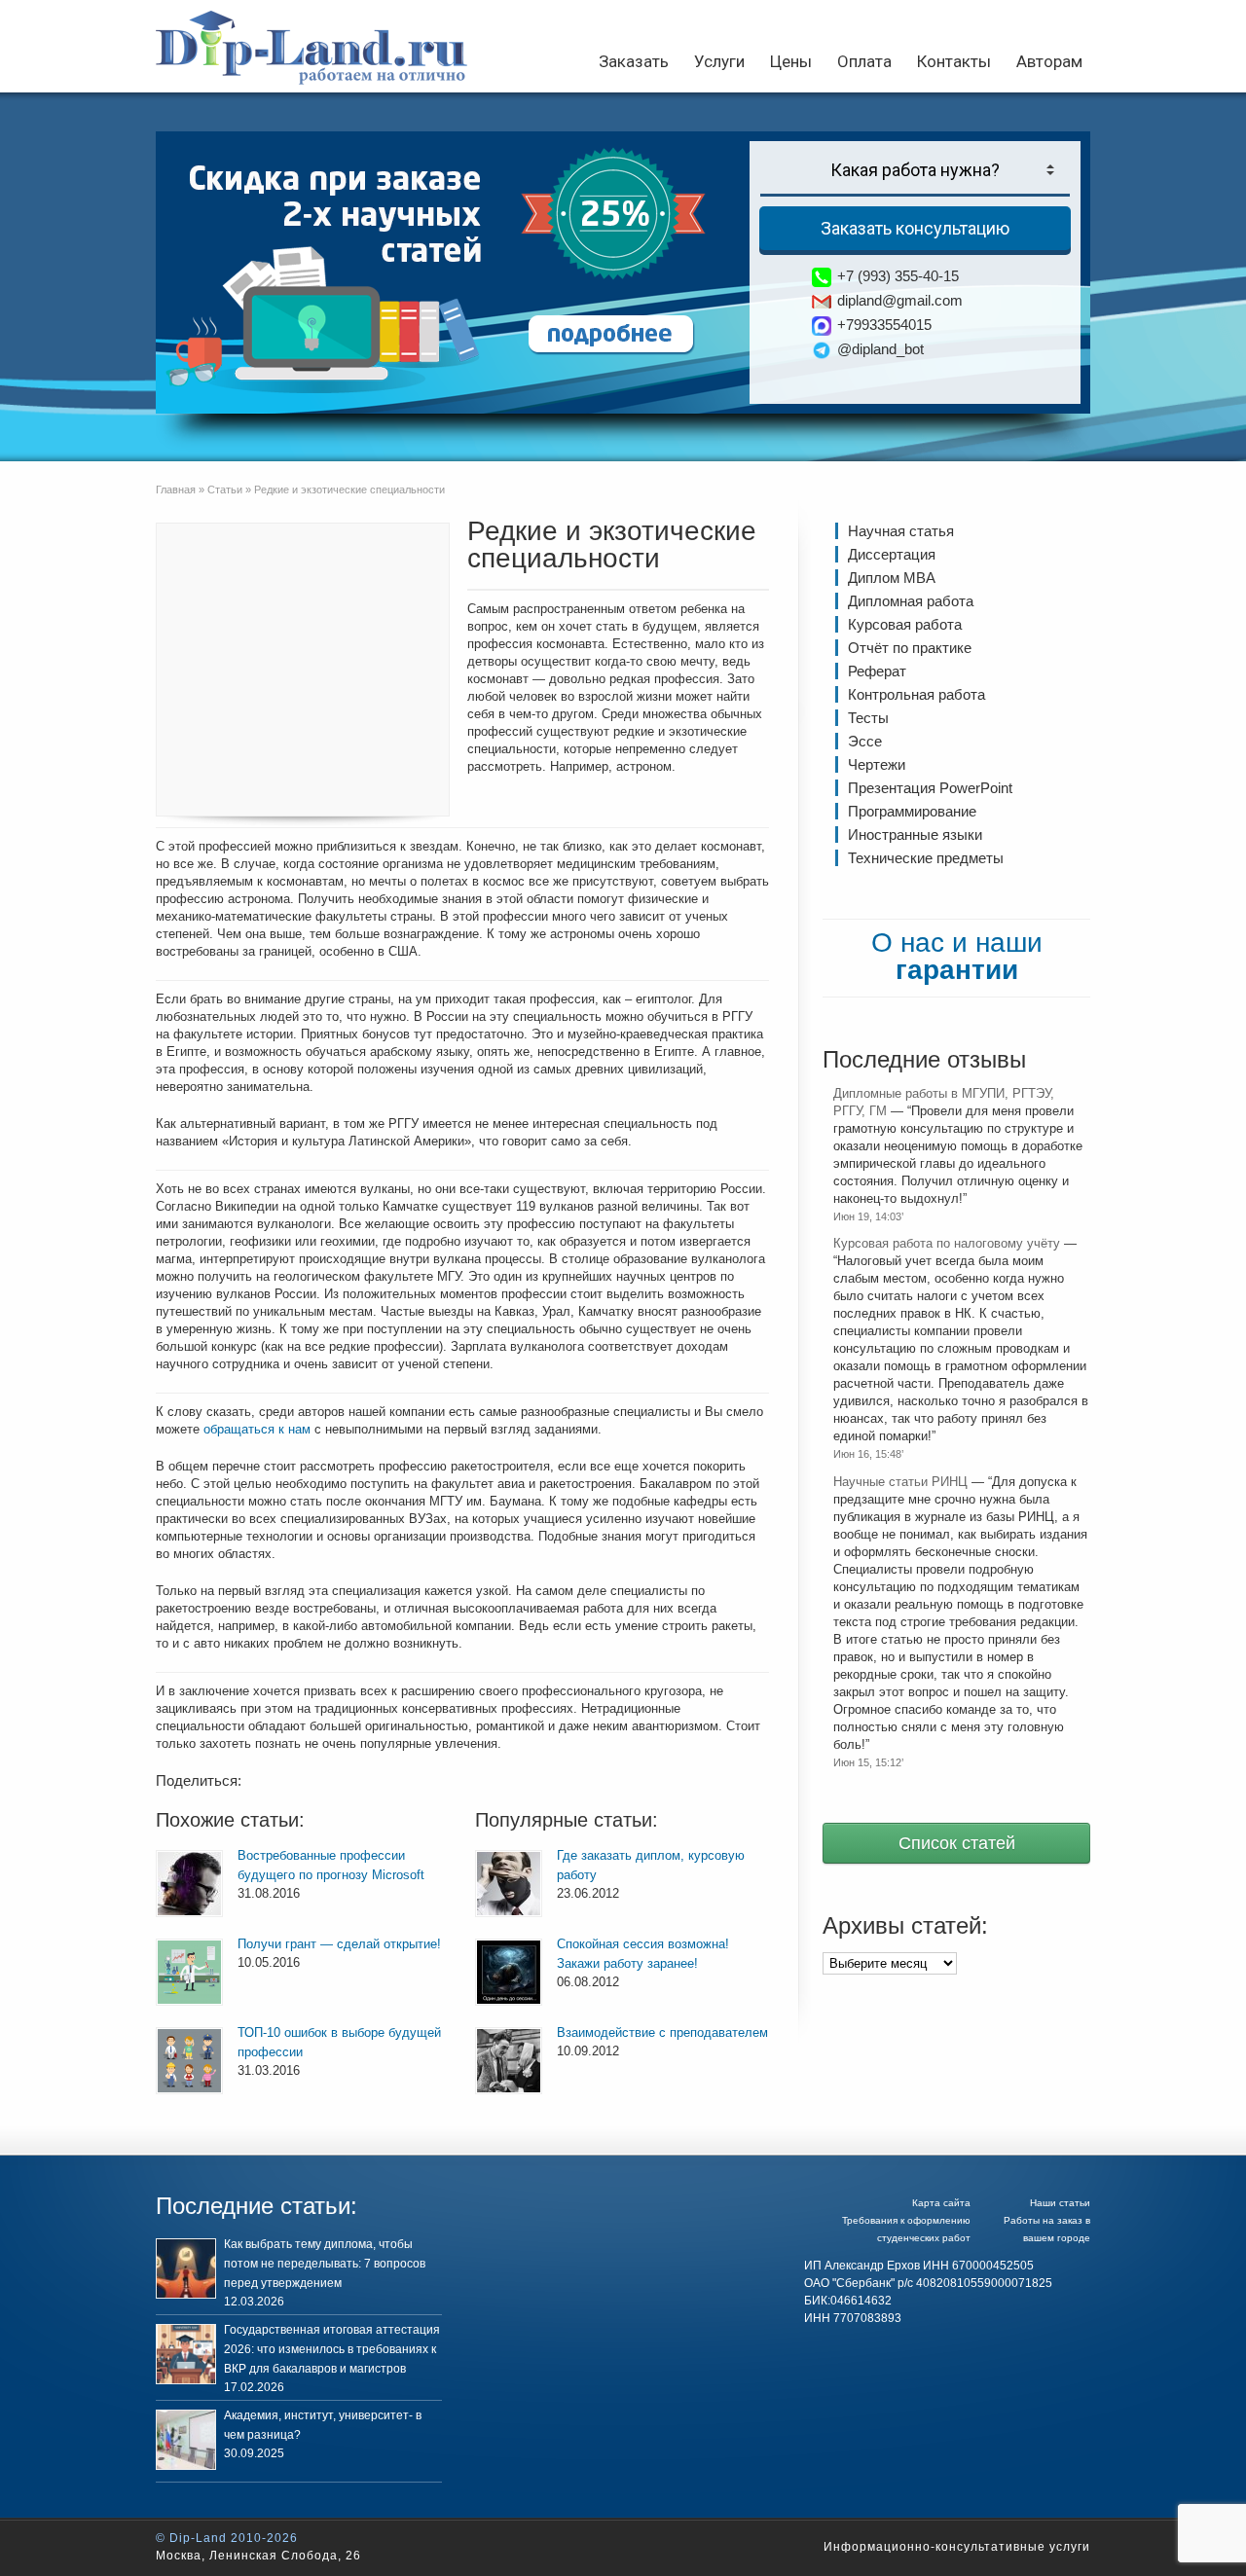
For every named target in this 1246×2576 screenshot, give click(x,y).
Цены (791, 61)
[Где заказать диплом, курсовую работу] (509, 1884)
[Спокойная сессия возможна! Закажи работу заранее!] (509, 1972)
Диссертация (892, 554)
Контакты (954, 61)
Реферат (877, 671)
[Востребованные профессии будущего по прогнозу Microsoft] (189, 1884)
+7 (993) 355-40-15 (898, 276)
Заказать (634, 61)
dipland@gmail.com (900, 300)
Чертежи (877, 764)
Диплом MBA (892, 578)
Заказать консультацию (915, 228)
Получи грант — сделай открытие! (339, 1944)
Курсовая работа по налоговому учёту (947, 1243)
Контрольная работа (916, 694)
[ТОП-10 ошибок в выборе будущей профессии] (189, 2061)
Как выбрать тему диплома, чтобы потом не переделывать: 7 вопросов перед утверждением (325, 2264)
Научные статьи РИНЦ (900, 1482)
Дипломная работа (911, 601)
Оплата (864, 61)
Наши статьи (1060, 2203)
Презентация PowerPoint (930, 788)
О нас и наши (957, 956)
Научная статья (901, 531)
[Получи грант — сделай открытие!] (189, 1972)
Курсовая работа (905, 624)
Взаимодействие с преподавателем (662, 2032)
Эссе (865, 741)
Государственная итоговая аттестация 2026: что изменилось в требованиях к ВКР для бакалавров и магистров (332, 2349)
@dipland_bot (880, 349)
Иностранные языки (915, 834)
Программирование (912, 811)
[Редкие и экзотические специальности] (303, 670)
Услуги (719, 61)
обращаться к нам (257, 1429)
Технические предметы (926, 858)
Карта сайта (941, 2203)
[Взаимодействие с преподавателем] (509, 2061)
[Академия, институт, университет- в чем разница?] (186, 2440)
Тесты (868, 718)
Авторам (1049, 61)
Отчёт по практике (910, 648)
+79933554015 (884, 325)
